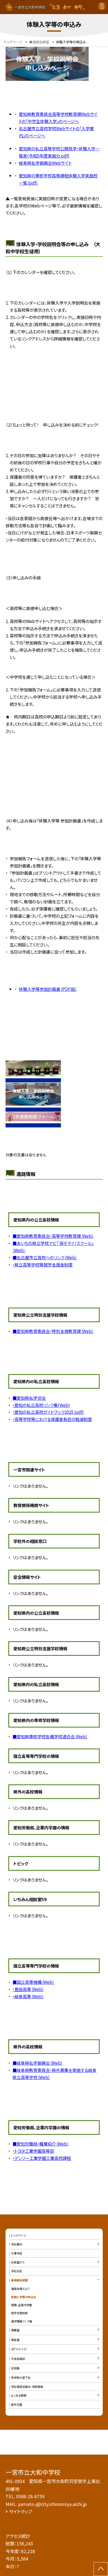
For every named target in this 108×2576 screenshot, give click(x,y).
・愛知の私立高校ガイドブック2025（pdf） (48, 1412)
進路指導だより (20, 2289)
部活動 (15, 2368)
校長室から (18, 2262)
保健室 (15, 2330)
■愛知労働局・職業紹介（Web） (41, 2144)
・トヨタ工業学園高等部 (33, 2151)
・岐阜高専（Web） (28, 1996)
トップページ (19, 2235)
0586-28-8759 (30, 2496)
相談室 (15, 2340)
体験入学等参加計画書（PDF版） (48, 989)
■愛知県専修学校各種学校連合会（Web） (50, 1736)
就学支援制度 (19, 2313)
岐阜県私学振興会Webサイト (45, 163)
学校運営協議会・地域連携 (27, 2387)
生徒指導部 (18, 2359)
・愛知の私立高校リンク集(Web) (41, 1405)
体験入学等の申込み (24, 2297)
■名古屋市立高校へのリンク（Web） (45, 1257)
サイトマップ (21, 2511)
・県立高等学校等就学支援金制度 (43, 1265)
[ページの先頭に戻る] (101, 2569)
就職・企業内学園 (21, 2305)
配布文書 (17, 2405)
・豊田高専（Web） (28, 1989)
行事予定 (17, 2253)
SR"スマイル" (19, 2349)
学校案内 (17, 2244)
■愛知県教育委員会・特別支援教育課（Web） (53, 1331)
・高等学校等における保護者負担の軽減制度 (52, 1419)
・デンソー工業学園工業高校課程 (42, 2158)
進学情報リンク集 (22, 2321)
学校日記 (17, 2271)
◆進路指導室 (19, 2280)
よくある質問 (19, 2395)
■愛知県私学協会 (29, 1398)
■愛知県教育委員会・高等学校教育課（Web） (53, 1236)
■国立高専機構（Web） (33, 1982)
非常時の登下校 (21, 2377)
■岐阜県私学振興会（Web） (38, 2063)
